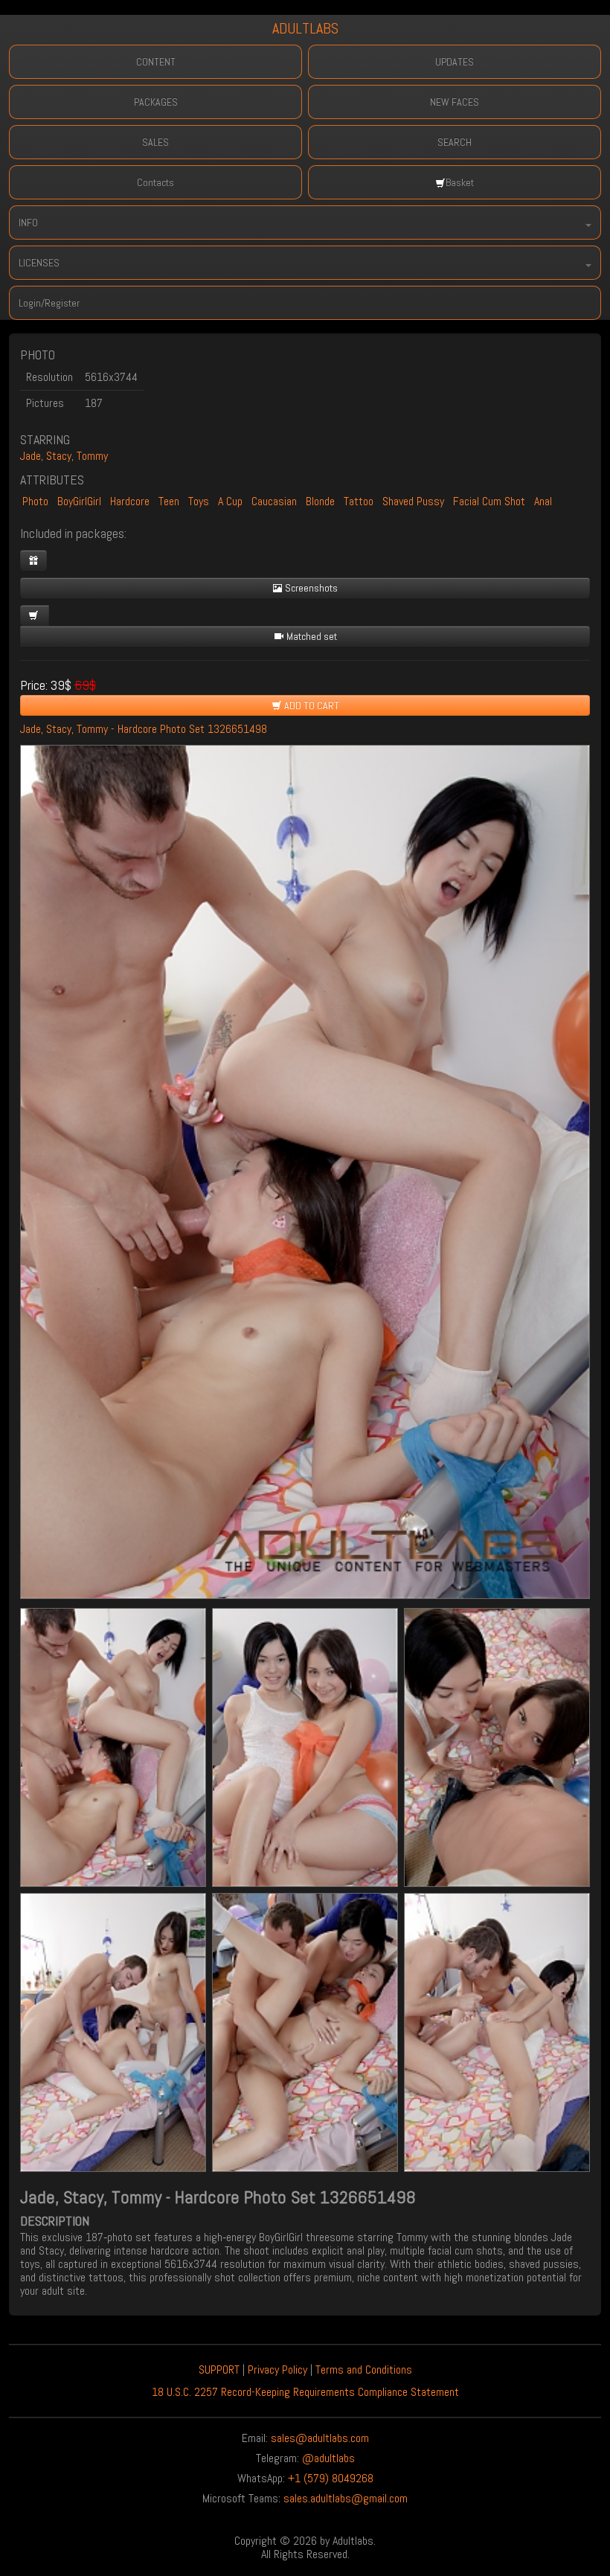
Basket (460, 182)
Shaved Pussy (413, 501)
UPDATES (455, 62)
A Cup (230, 501)
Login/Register (49, 303)
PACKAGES (156, 102)
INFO (28, 222)
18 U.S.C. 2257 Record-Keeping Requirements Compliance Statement (305, 2392)
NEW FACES (455, 102)
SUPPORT (219, 2370)
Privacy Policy (277, 2370)
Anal (543, 501)
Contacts (155, 182)
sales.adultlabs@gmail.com (346, 2498)
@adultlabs (328, 2458)
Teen (169, 501)
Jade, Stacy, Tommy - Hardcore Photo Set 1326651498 (144, 729)
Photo (35, 501)
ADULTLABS (305, 28)
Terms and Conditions (364, 2370)
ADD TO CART (311, 705)
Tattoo (359, 501)
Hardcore (130, 501)
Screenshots (310, 588)
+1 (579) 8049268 (331, 2478)
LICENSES (39, 263)
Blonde (320, 501)
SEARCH (455, 142)
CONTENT (156, 62)
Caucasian (274, 501)
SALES (155, 142)
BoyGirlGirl (79, 501)
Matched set (311, 636)
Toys (199, 501)
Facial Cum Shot (489, 501)
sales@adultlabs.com (320, 2438)
